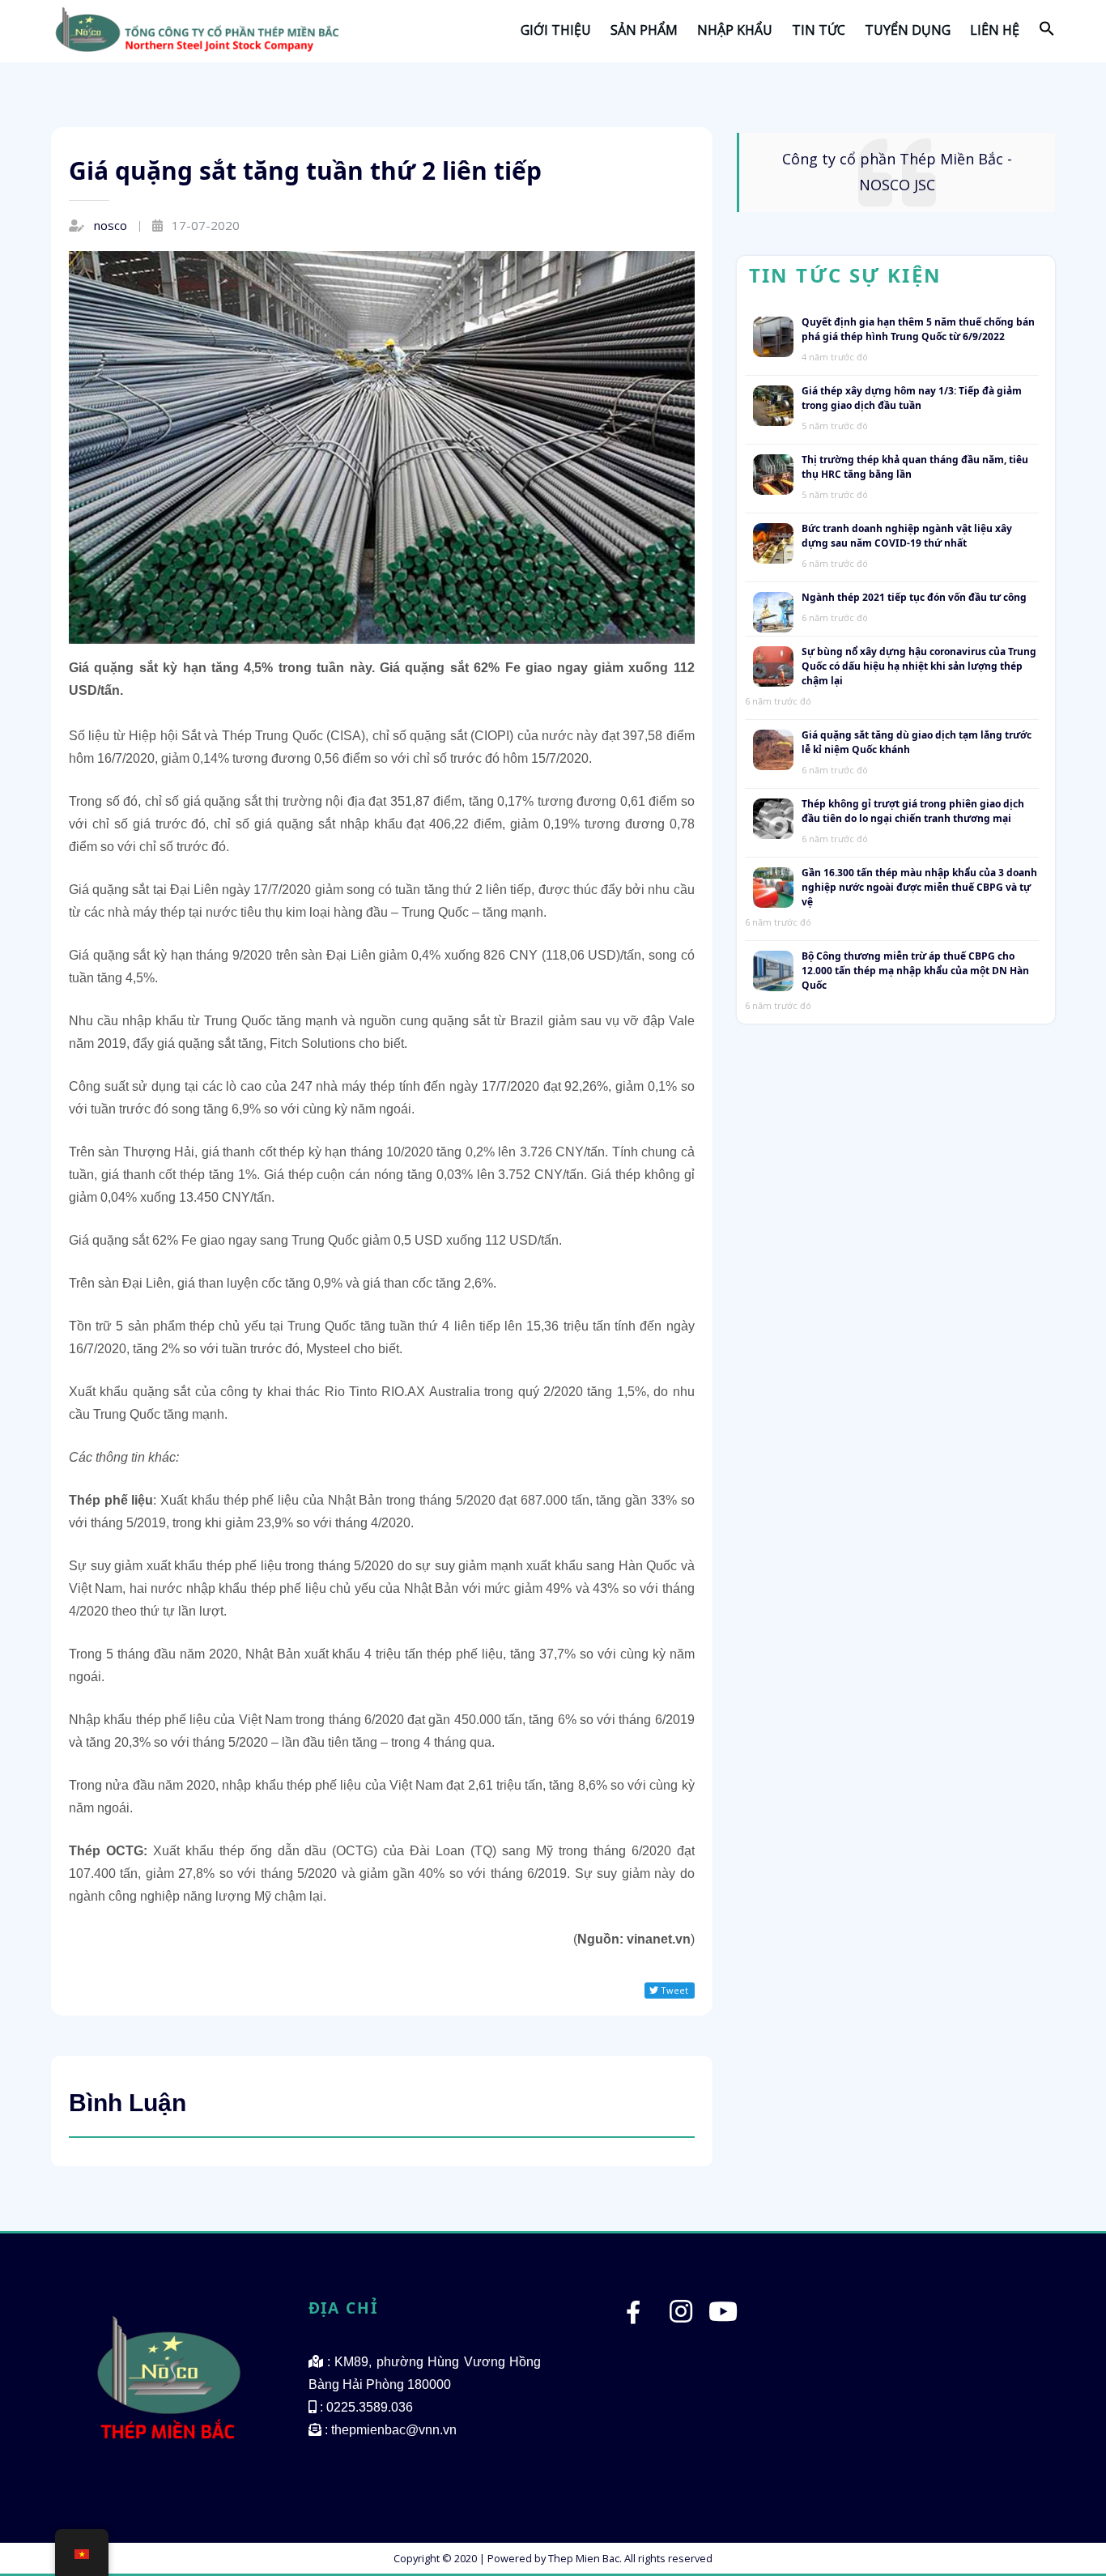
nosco (111, 225)
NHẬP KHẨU (735, 30)
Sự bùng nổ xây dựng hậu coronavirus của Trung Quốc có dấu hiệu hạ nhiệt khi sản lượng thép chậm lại (919, 576)
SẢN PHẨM (644, 30)
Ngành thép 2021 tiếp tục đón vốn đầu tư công (914, 507)
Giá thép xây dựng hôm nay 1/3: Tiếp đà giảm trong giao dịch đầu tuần (912, 308)
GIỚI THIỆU (556, 30)
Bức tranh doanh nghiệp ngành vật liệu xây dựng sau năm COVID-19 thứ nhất (907, 446)
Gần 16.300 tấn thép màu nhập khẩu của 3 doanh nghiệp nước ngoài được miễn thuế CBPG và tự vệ (919, 797)
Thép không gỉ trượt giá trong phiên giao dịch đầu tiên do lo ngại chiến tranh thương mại (913, 721)
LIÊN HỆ (995, 30)
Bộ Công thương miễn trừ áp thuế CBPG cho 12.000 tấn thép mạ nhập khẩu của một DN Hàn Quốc (915, 881)
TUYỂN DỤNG (908, 30)
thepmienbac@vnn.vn (394, 2453)
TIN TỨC (819, 30)
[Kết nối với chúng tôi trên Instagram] (681, 2339)
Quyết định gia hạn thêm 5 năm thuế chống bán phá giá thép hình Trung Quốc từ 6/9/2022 (918, 239)
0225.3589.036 (370, 2430)
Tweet (673, 1990)
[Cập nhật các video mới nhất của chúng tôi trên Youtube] (723, 2339)
